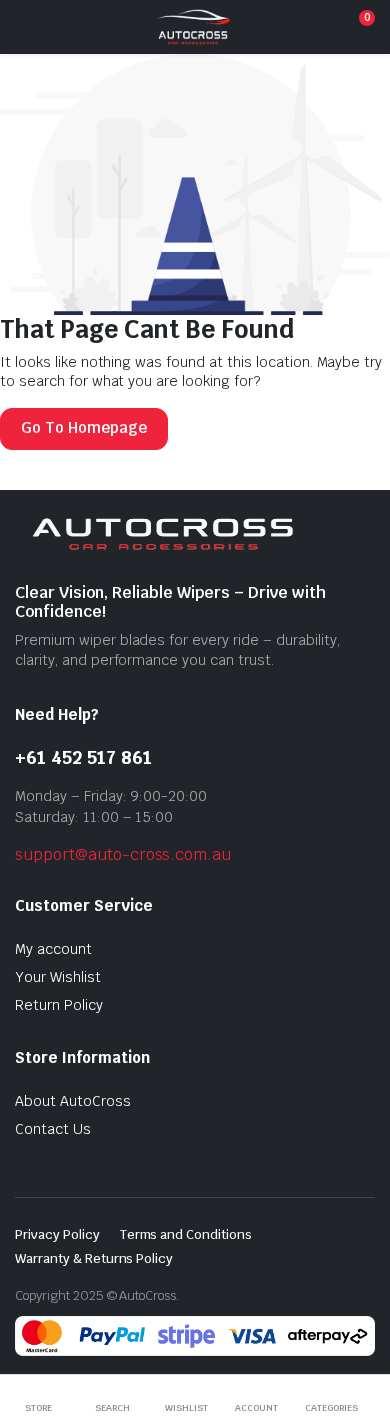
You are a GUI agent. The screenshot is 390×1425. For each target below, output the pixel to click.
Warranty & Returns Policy (94, 1258)
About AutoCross (73, 1101)
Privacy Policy (57, 1234)
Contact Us (53, 1129)
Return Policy (59, 1005)
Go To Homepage (84, 427)
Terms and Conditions (186, 1234)
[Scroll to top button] (358, 1335)
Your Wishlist (58, 977)
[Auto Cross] (193, 27)
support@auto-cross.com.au (123, 854)
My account (53, 949)
